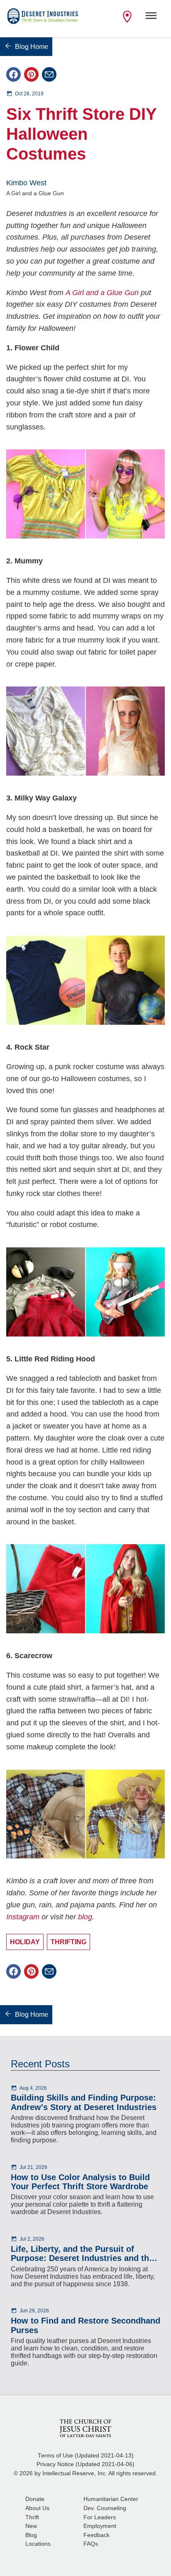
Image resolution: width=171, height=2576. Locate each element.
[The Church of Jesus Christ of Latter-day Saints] (85, 2428)
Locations (38, 2544)
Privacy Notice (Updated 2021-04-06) (85, 2464)
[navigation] (151, 19)
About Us (37, 2508)
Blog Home (32, 47)
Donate (35, 2499)
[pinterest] (31, 74)
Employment (100, 2526)
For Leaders (100, 2517)
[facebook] (13, 74)
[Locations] (127, 22)
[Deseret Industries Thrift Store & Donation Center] (43, 19)
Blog (31, 2535)
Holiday (25, 1942)
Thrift (32, 2517)
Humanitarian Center (111, 2499)
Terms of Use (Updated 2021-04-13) (86, 2456)
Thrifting (68, 1942)
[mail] (49, 74)
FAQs (91, 2544)
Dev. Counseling (105, 2508)
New (31, 2526)
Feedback (96, 2535)
